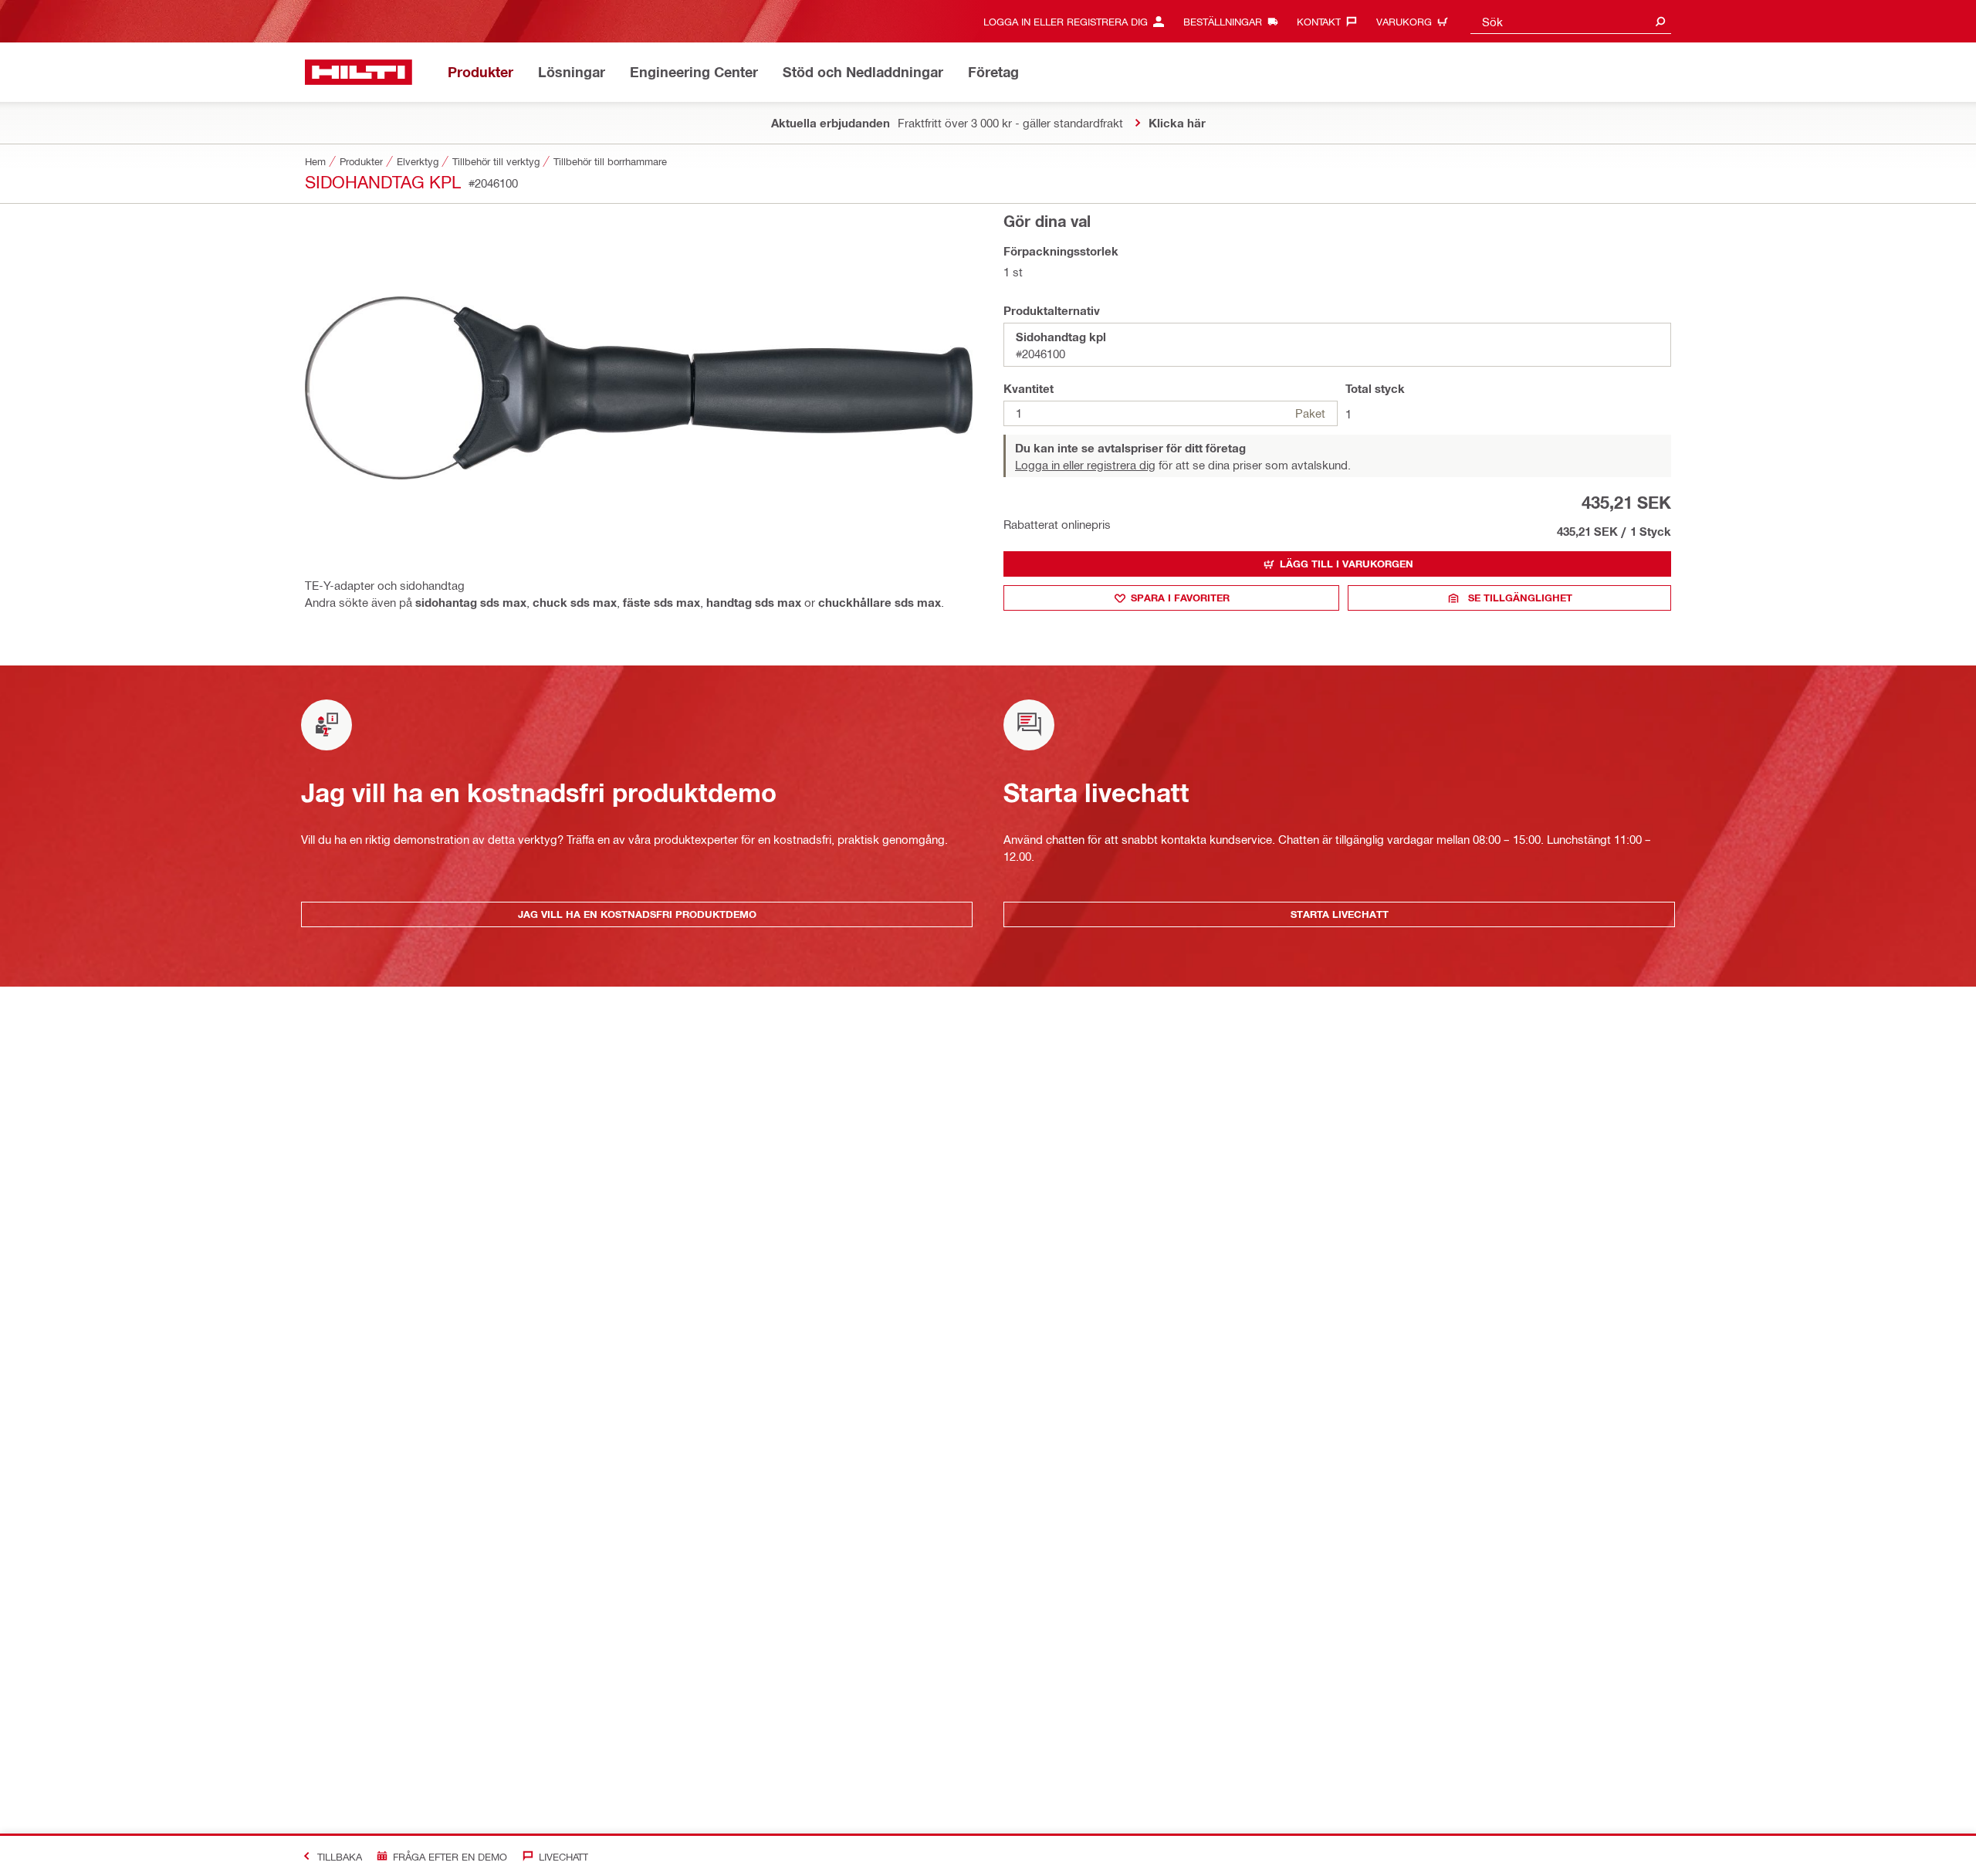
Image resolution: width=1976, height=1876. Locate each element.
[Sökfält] (1660, 21)
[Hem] (359, 72)
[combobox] (1571, 21)
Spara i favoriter (1180, 598)
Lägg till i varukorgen (1347, 564)
